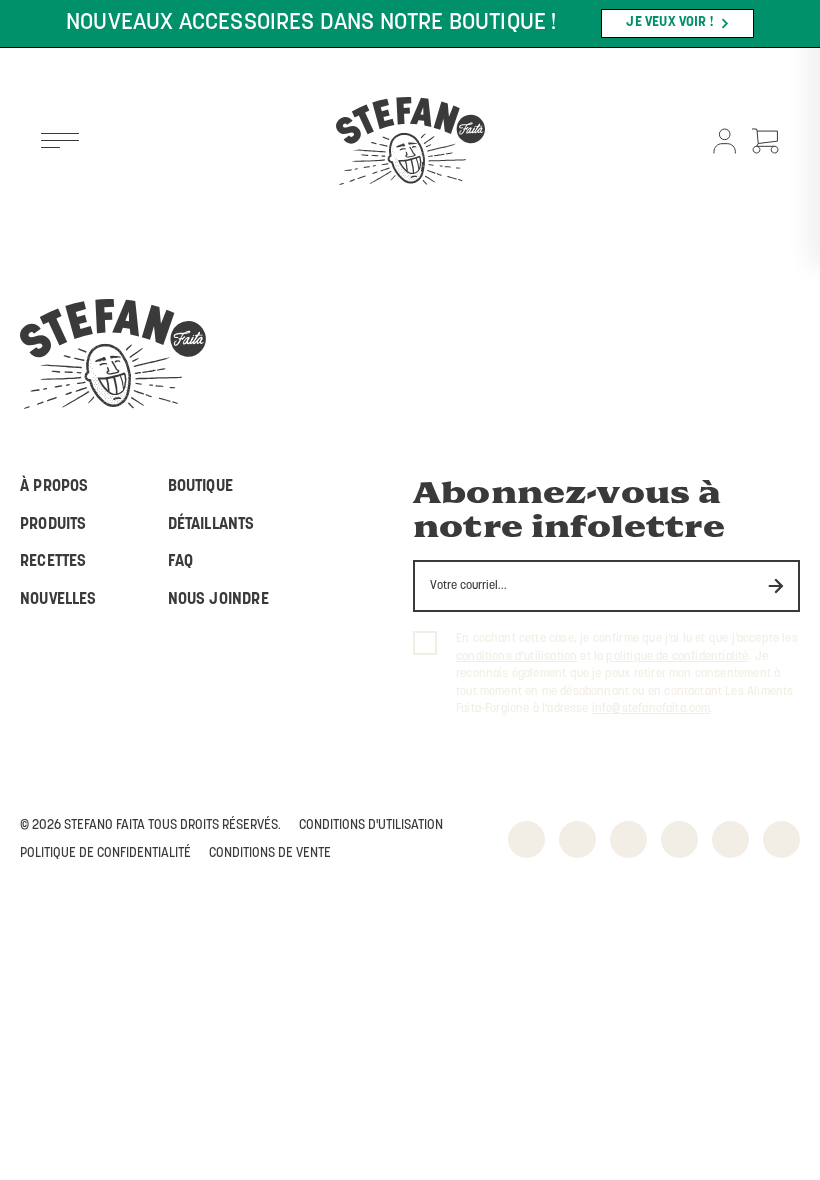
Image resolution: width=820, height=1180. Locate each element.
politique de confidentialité (677, 657)
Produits (53, 525)
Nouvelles (58, 600)
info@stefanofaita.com (651, 709)
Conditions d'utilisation (371, 825)
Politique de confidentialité (105, 853)
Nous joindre (218, 600)
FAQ (181, 562)
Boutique (200, 487)
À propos (54, 487)
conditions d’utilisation (516, 657)
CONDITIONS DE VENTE (270, 853)
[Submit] (776, 586)
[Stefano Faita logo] (410, 142)
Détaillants (211, 525)
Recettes (53, 562)
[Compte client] (724, 142)
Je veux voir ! (669, 22)
